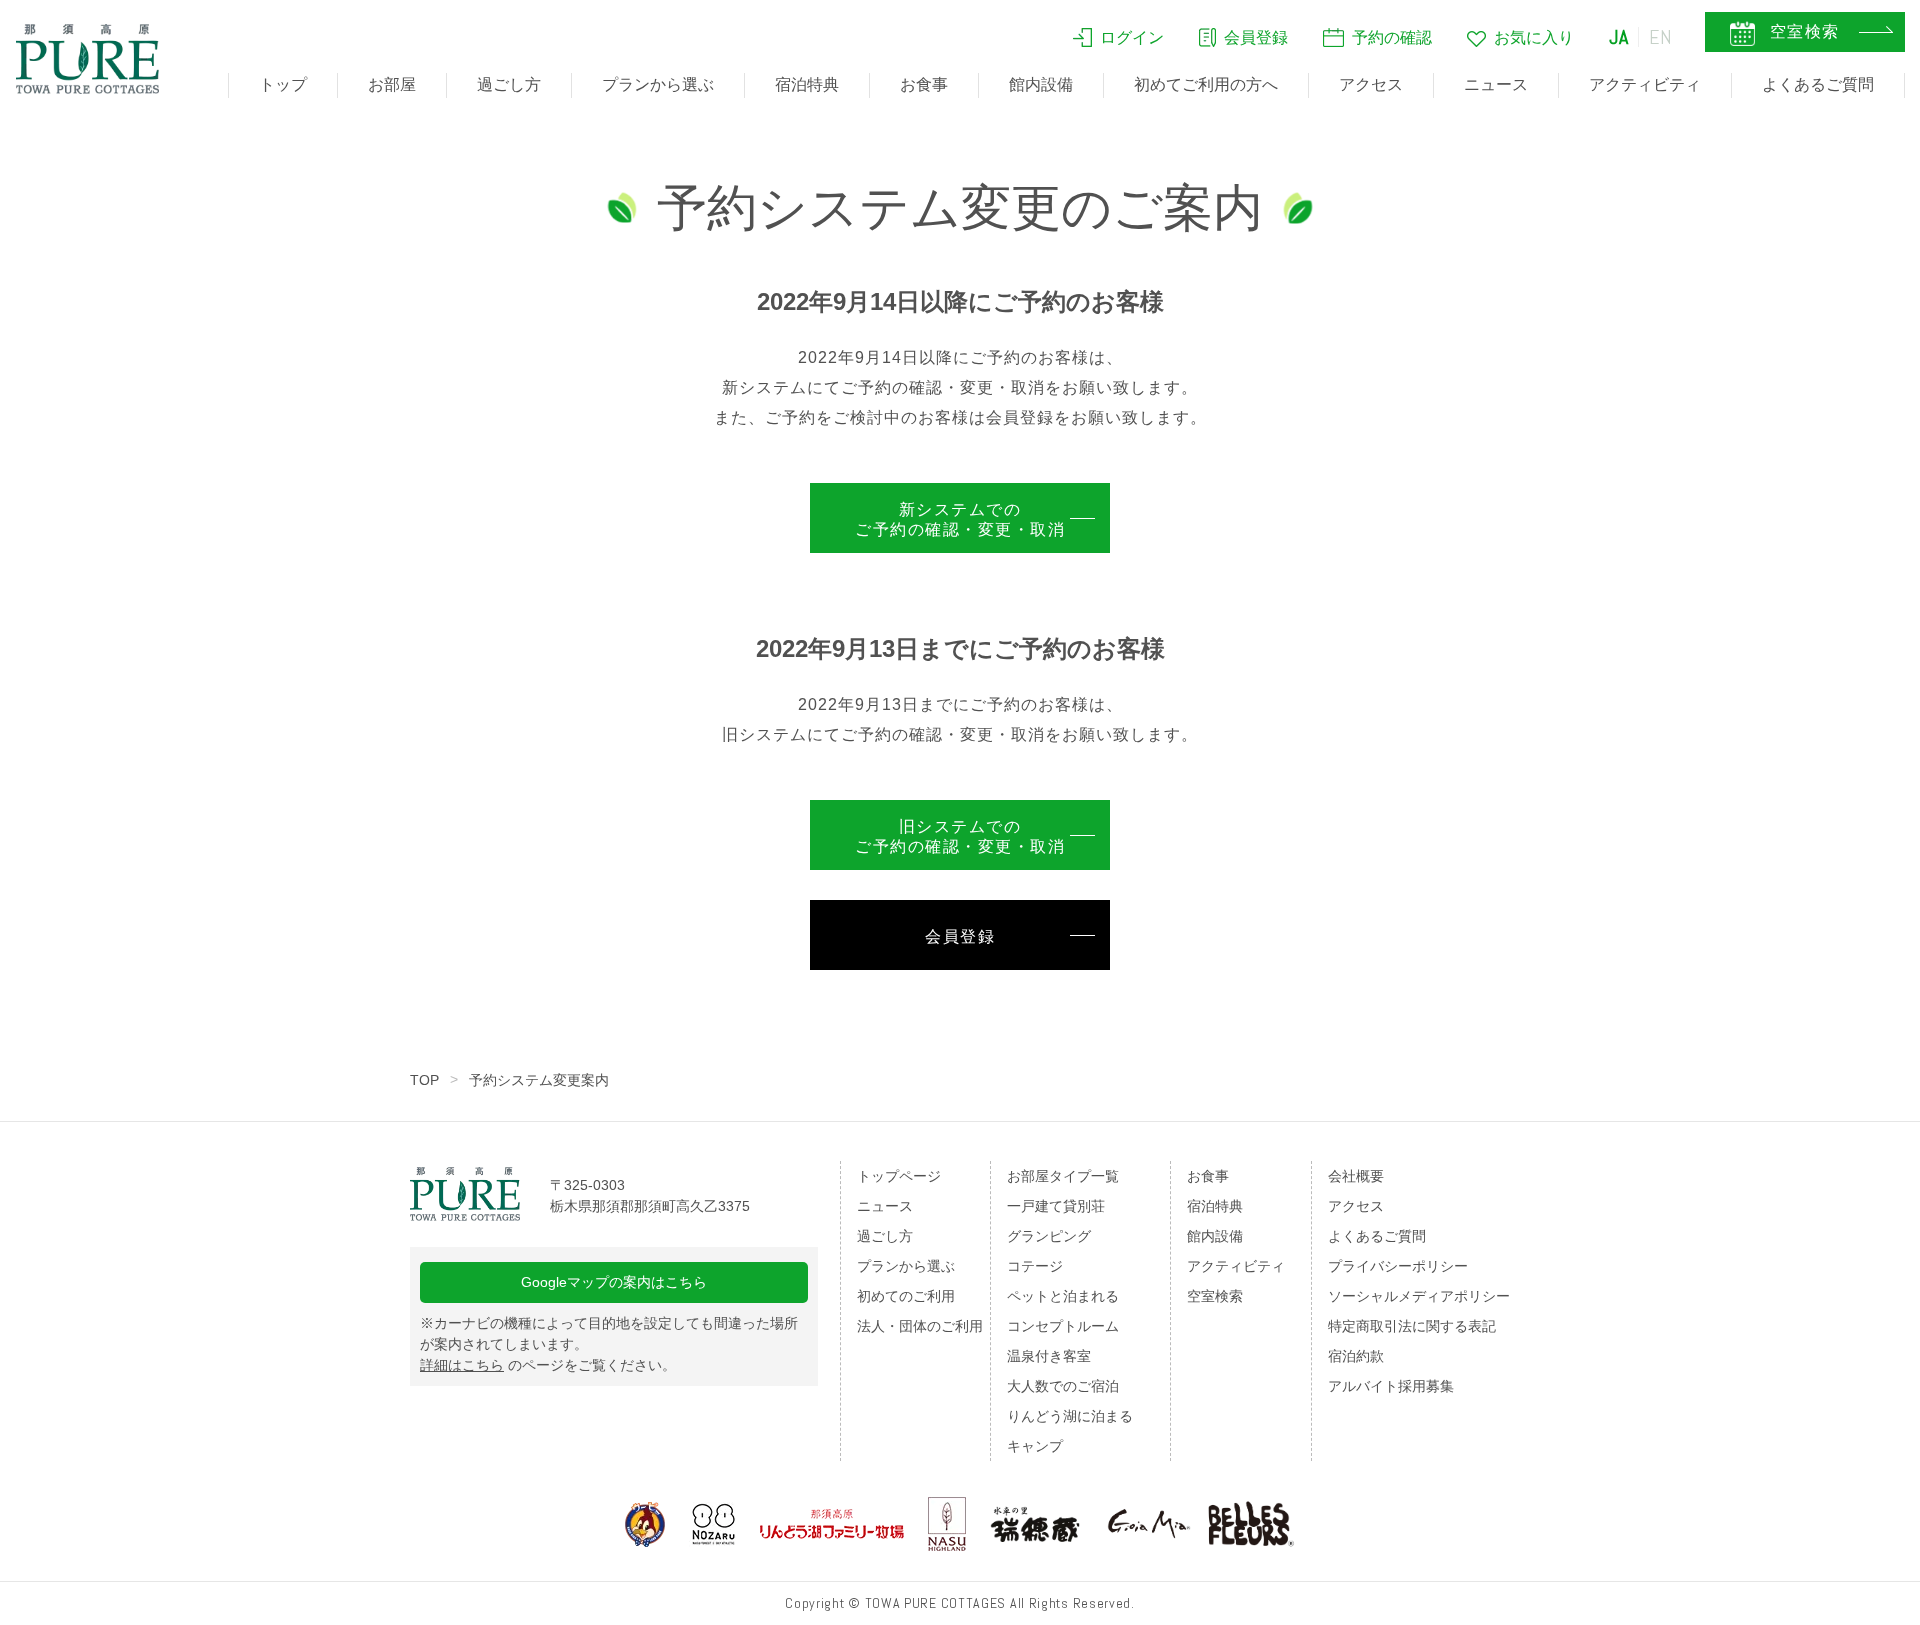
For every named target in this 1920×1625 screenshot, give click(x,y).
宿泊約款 (1356, 1356)
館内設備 (1041, 84)
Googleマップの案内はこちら (614, 1282)
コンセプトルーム (1063, 1326)
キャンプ (1035, 1446)
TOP (424, 1080)
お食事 (924, 84)
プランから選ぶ (658, 84)
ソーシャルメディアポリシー (1419, 1296)
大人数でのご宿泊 (1063, 1386)
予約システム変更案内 (539, 1080)
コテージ (1035, 1266)
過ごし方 (509, 84)
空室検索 (1215, 1296)
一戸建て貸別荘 (1056, 1206)
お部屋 (392, 84)
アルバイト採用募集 (1391, 1386)
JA (1619, 37)
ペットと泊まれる (1063, 1296)
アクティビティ (1645, 84)
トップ (283, 84)
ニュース (1496, 84)
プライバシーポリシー (1398, 1266)
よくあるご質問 (1818, 84)
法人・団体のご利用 (920, 1326)
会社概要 (1356, 1176)
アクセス (1371, 84)
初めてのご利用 (906, 1296)
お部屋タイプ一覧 (1063, 1176)
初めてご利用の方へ (1206, 84)
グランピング (1049, 1236)
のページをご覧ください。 (548, 1365)
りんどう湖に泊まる (1070, 1416)
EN (1661, 37)
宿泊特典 (807, 84)
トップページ (899, 1176)
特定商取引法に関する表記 (1412, 1326)
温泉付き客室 (1049, 1356)
